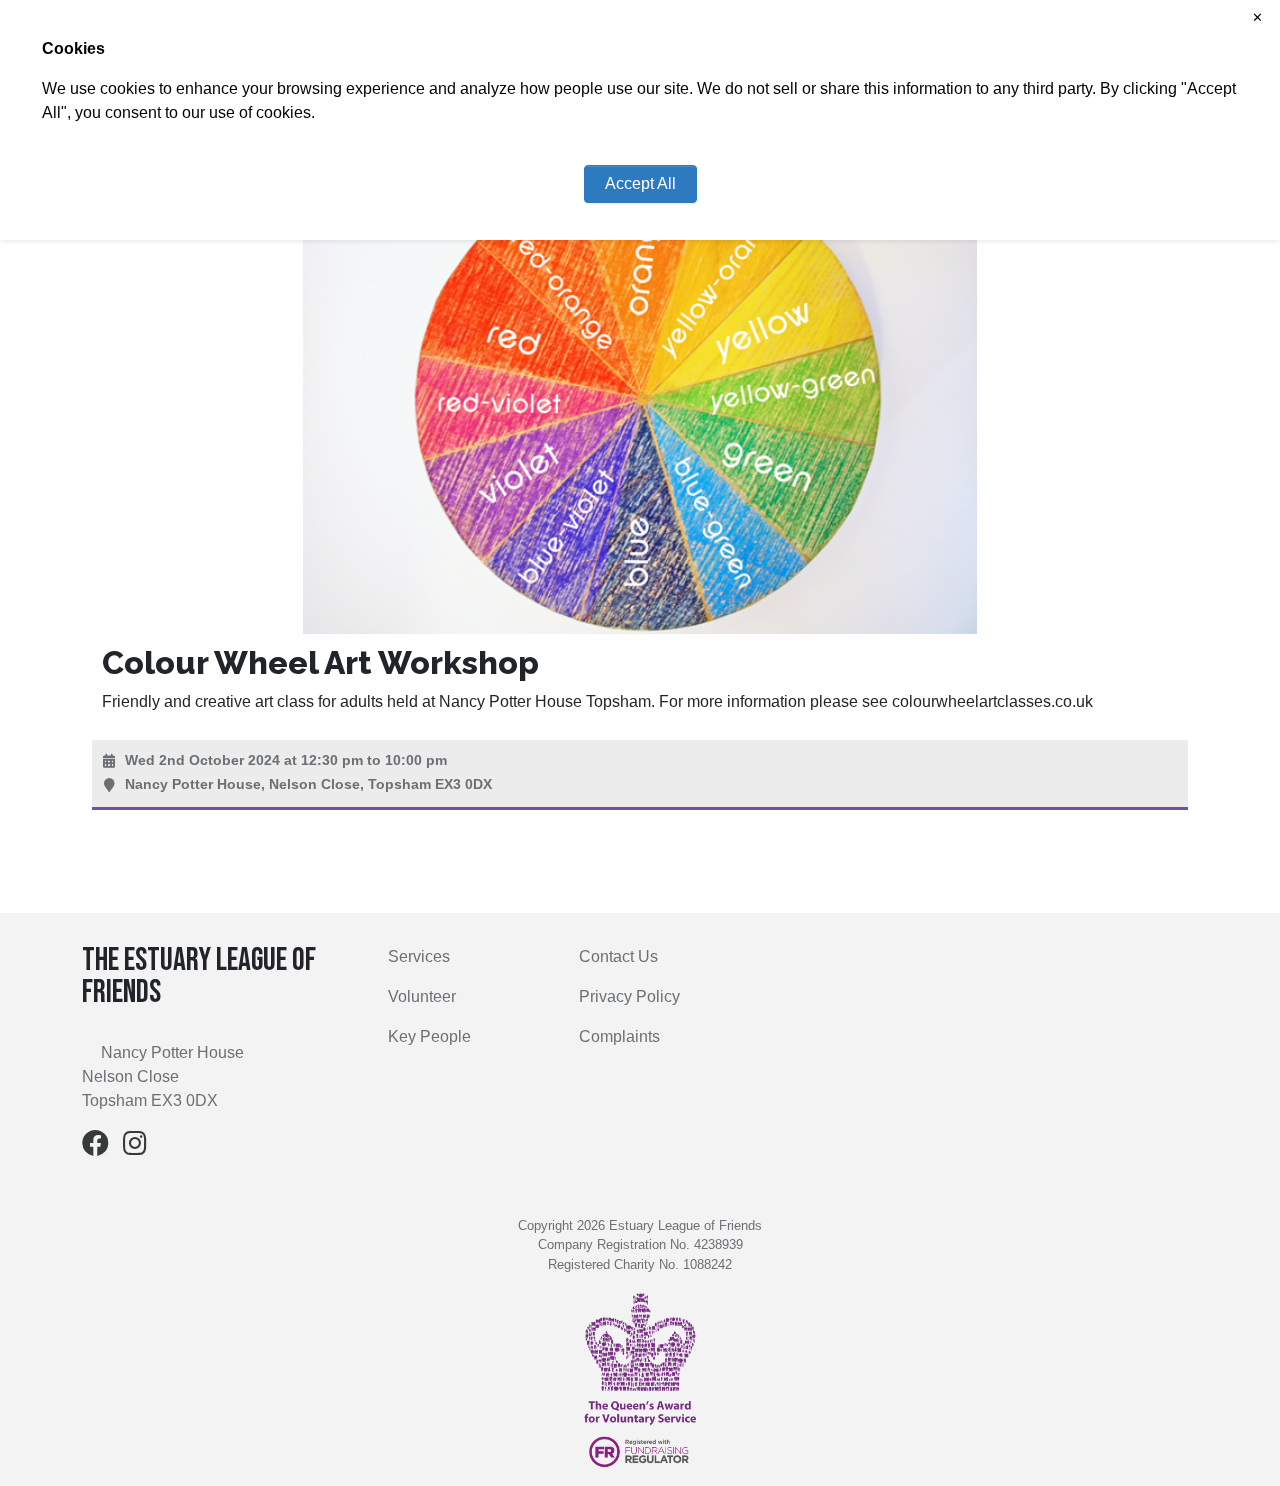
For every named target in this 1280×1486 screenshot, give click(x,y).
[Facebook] (95, 1147)
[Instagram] (135, 1147)
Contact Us (618, 956)
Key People (429, 1036)
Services (419, 956)
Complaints (619, 1036)
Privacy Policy (629, 996)
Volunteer (422, 996)
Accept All (640, 183)
